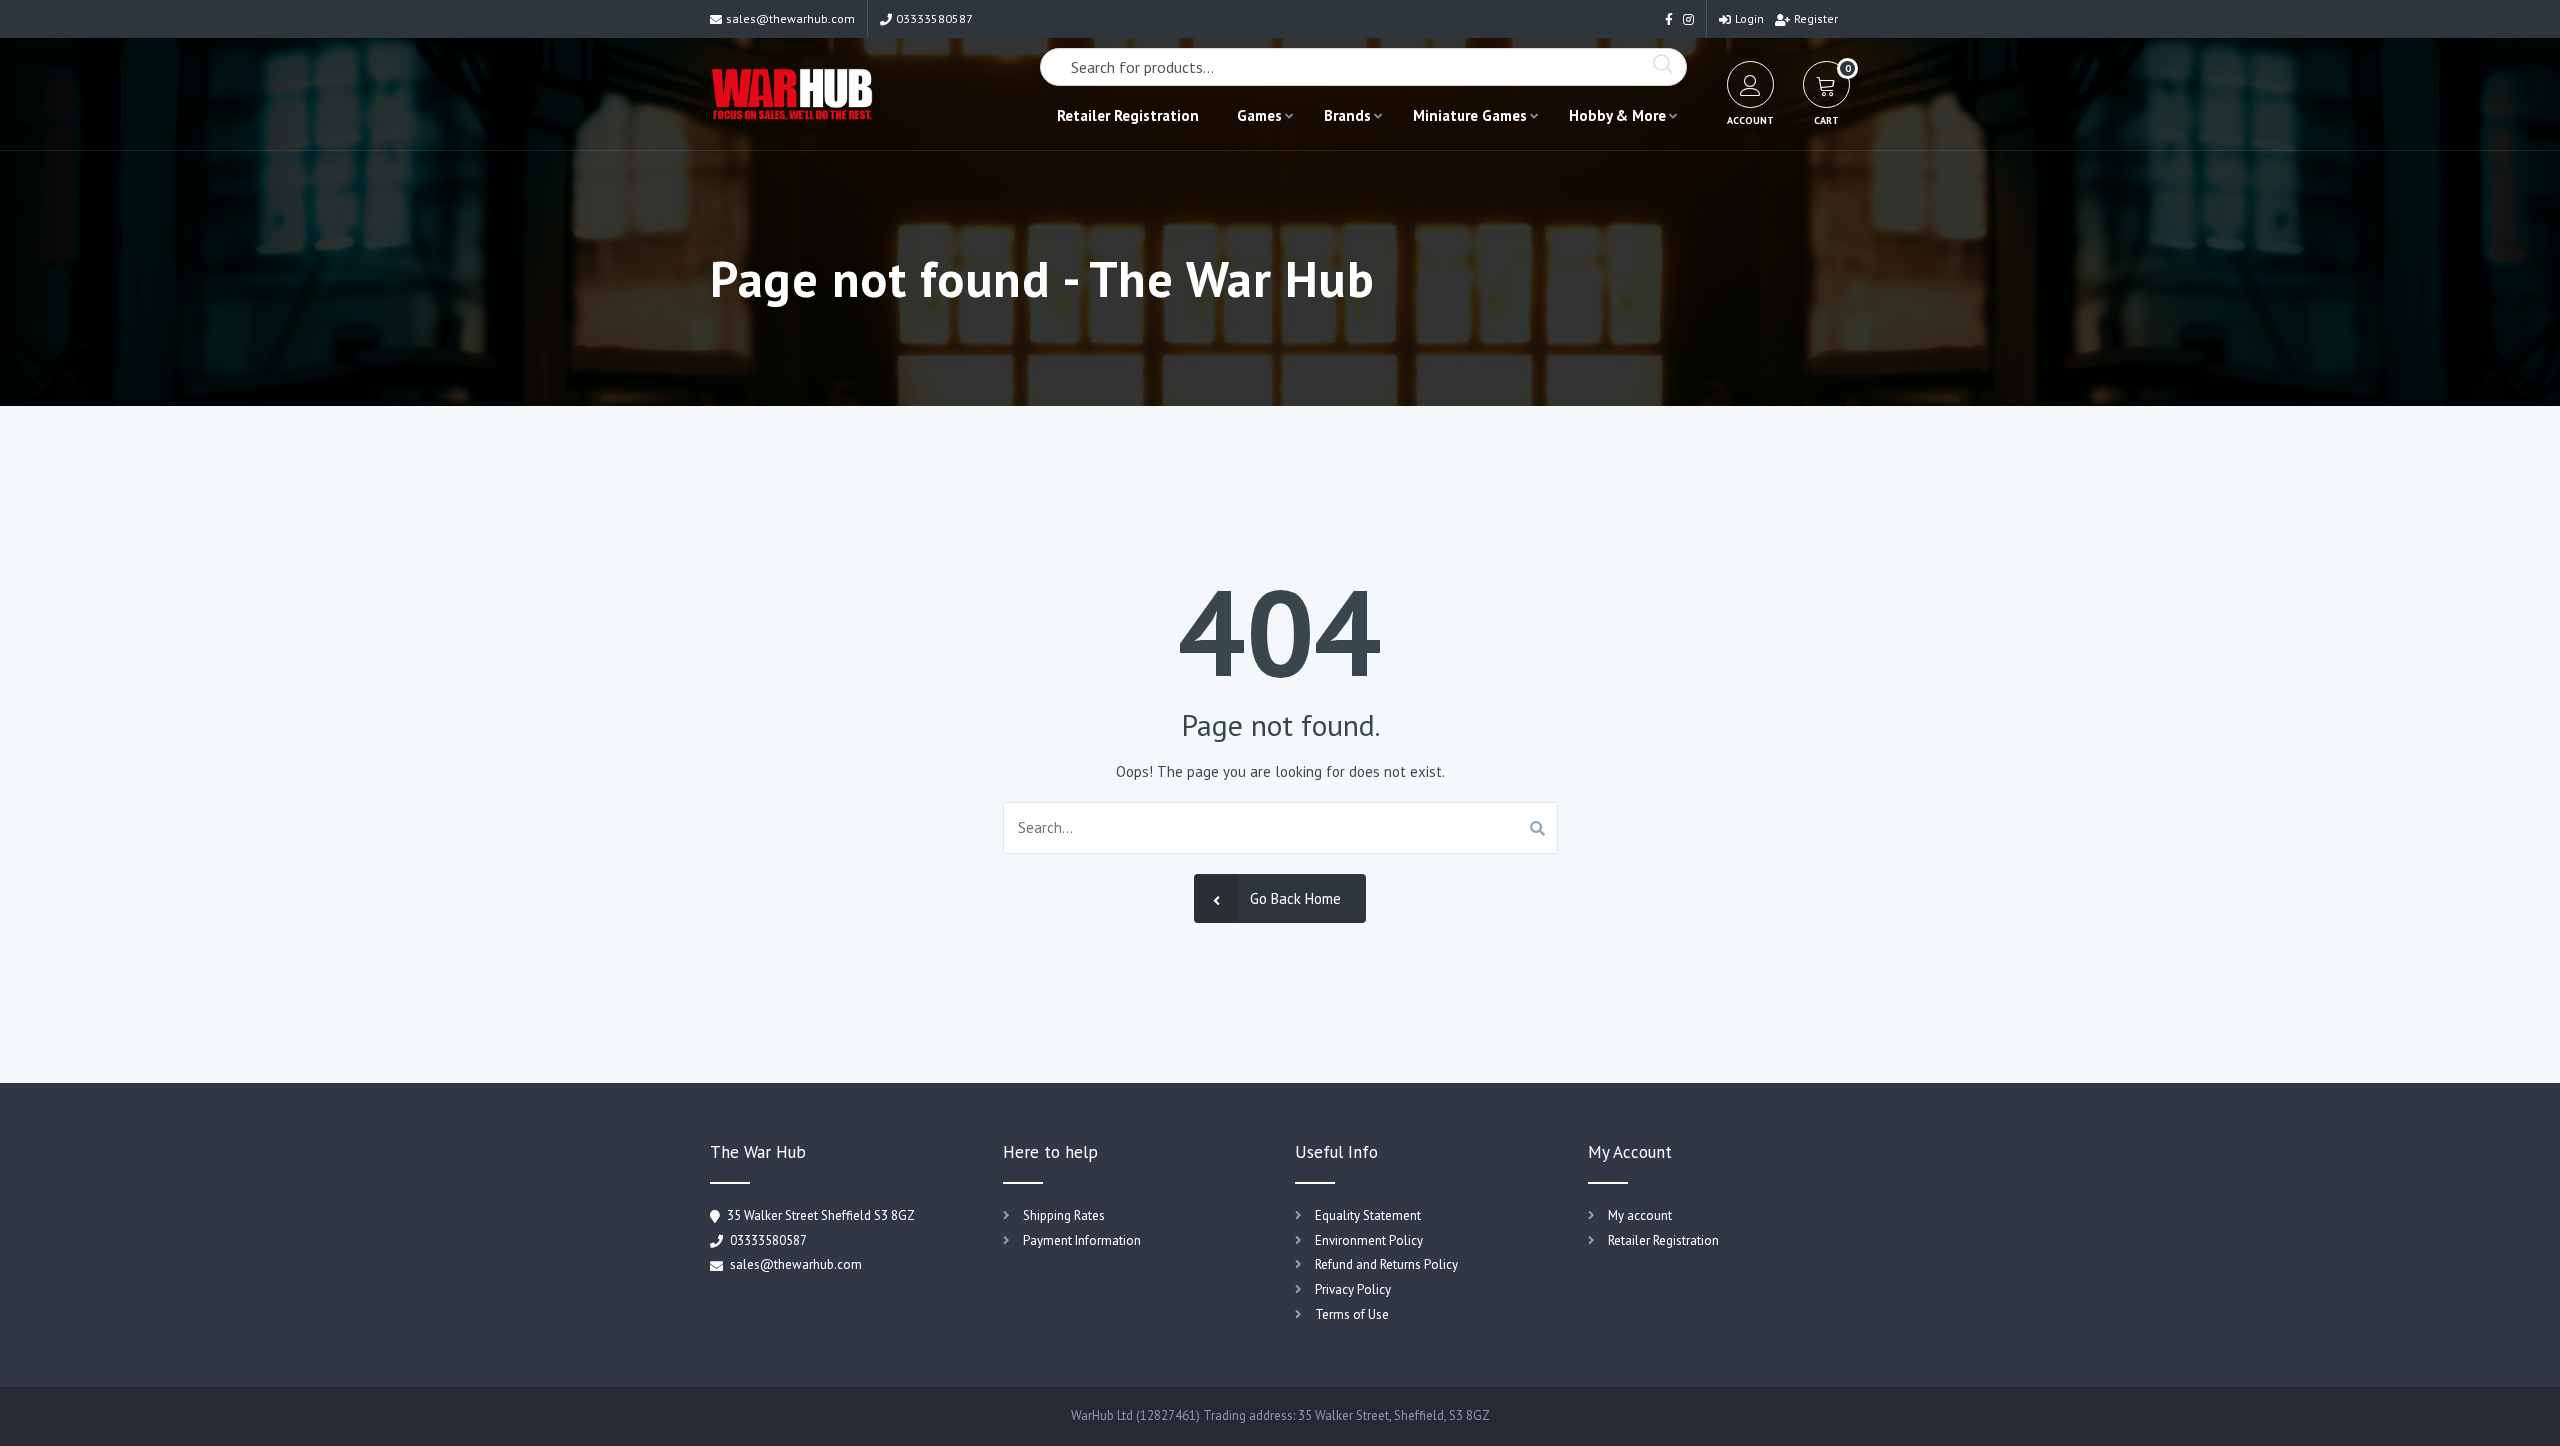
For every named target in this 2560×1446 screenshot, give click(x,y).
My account (1640, 1215)
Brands (1347, 115)
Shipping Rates (1064, 1215)
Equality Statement (1368, 1215)
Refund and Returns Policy (1386, 1264)
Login (1749, 18)
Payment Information (1082, 1240)
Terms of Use (1352, 1314)
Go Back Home (1295, 898)
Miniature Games (1470, 115)
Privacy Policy (1353, 1289)
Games (1259, 115)
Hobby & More (1617, 115)
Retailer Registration (1128, 115)
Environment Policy (1369, 1240)
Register (1816, 18)
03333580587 (934, 18)
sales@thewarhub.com (790, 18)
